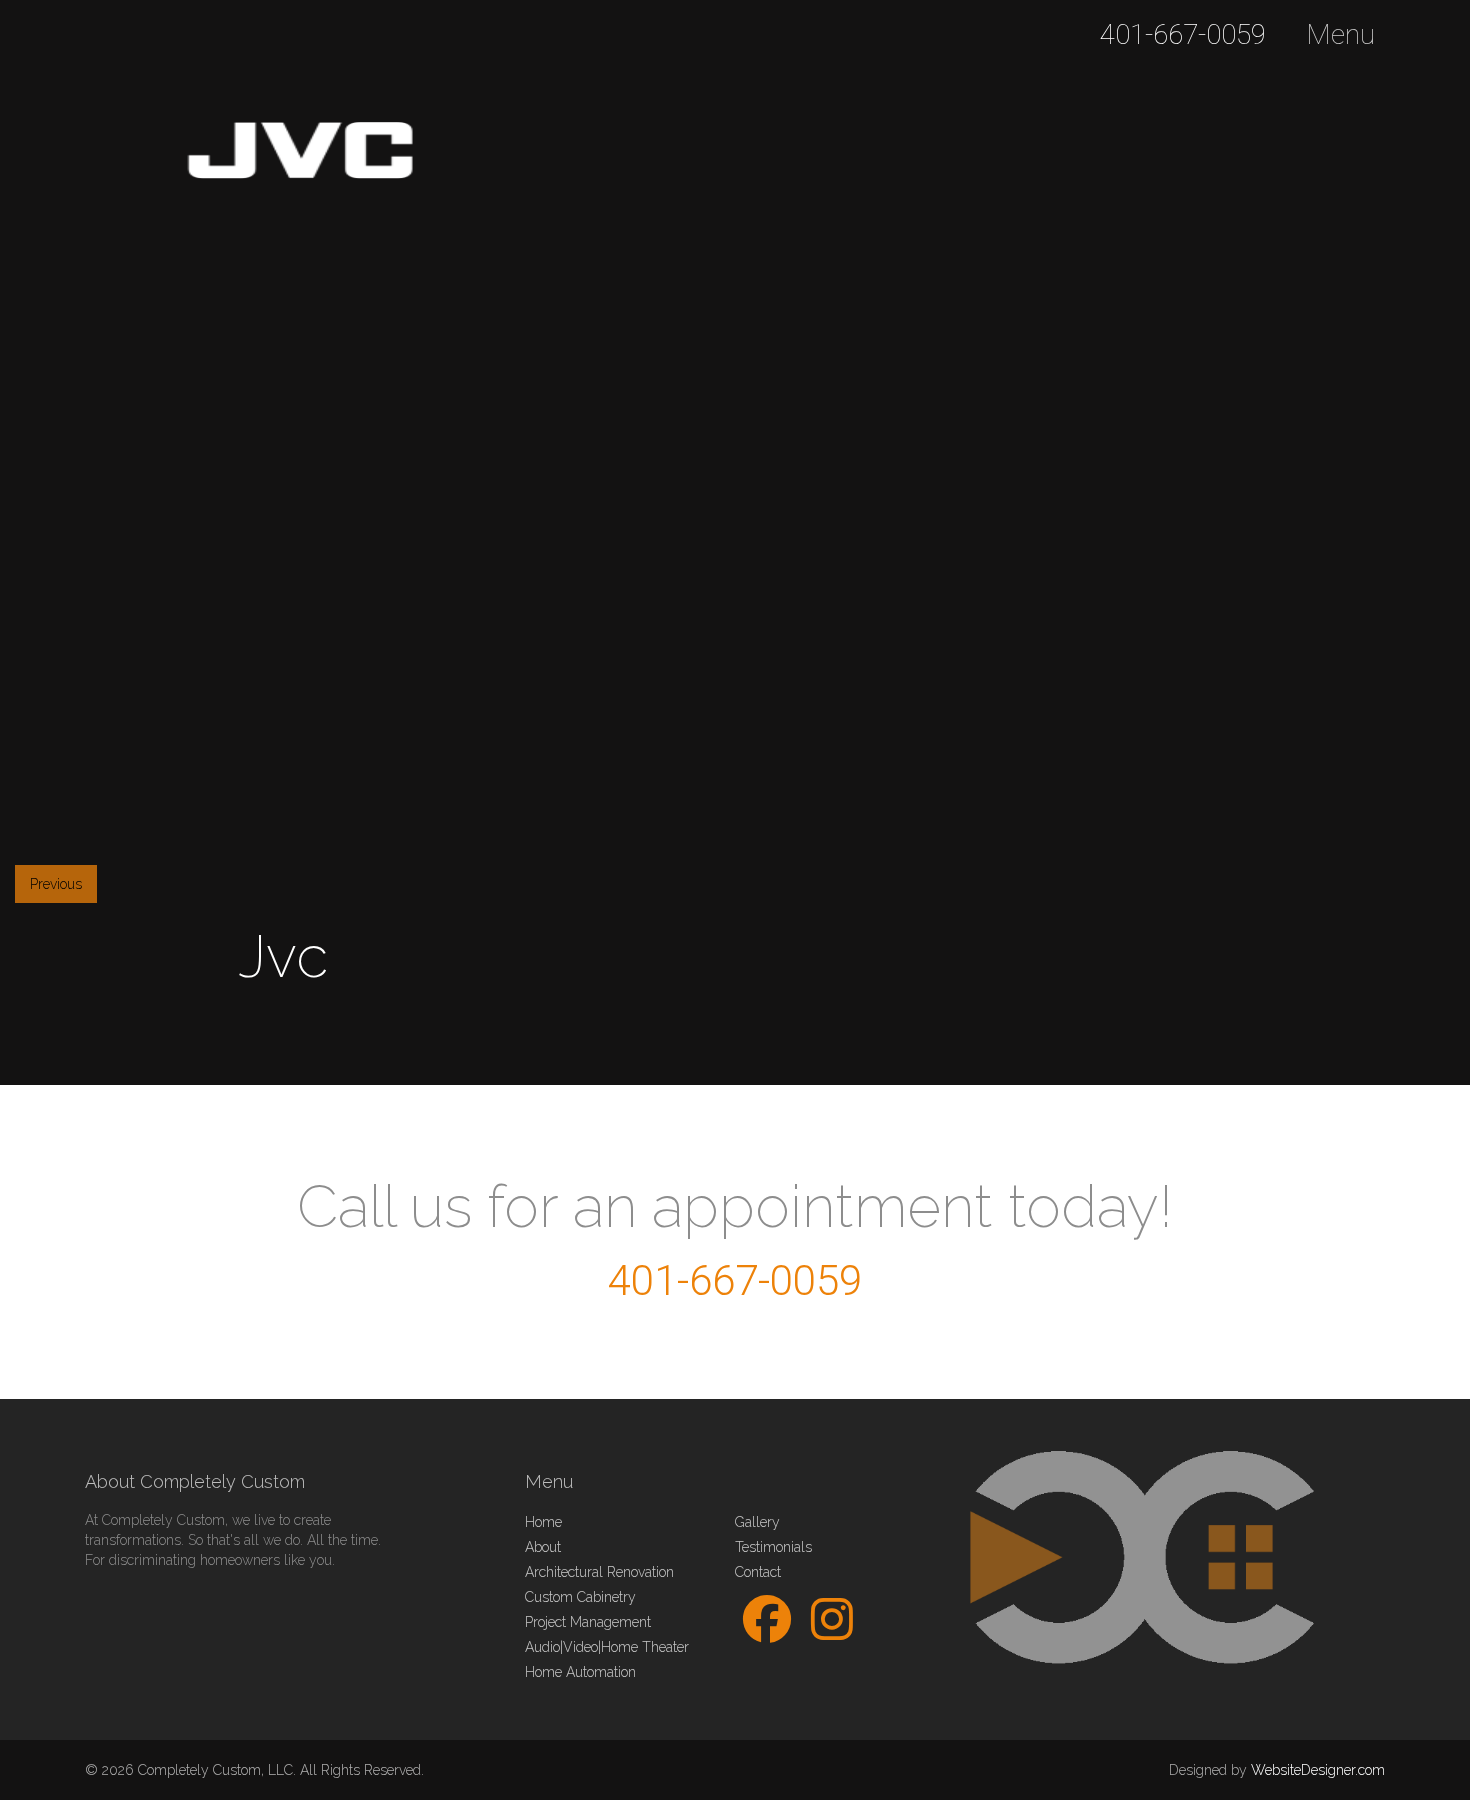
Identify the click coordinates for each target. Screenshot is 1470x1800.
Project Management (588, 1622)
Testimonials (773, 1547)
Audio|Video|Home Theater (607, 1647)
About (543, 1547)
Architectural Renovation (599, 1572)
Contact (758, 1572)
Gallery (757, 1522)
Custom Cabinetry (580, 1597)
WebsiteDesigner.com (1318, 1770)
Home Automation (580, 1672)
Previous (56, 884)
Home (543, 1522)
